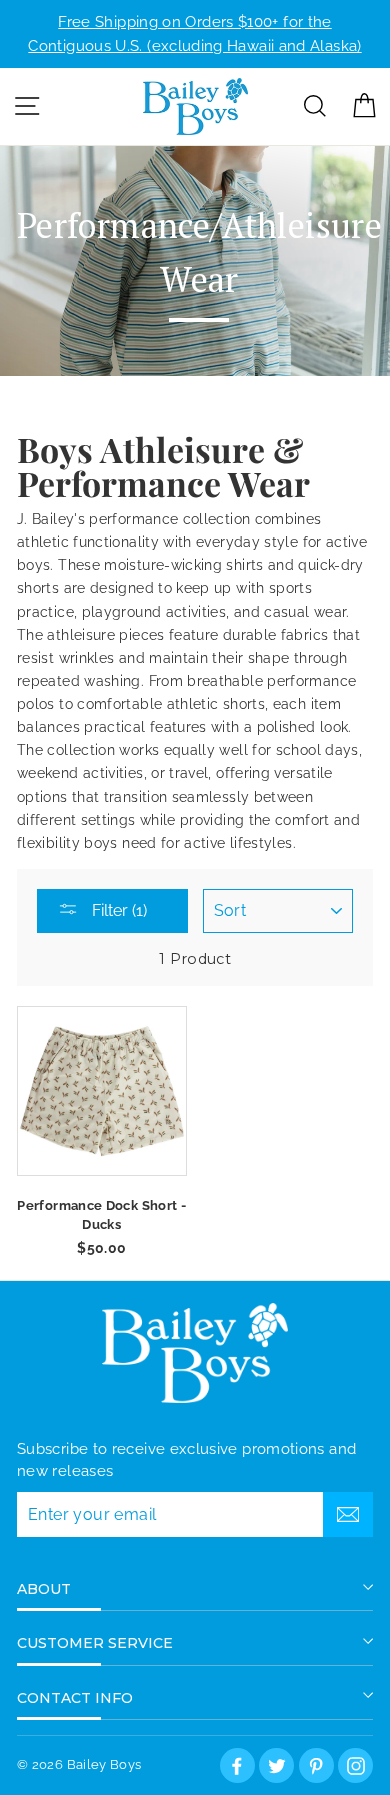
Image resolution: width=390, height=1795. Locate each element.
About (44, 1589)
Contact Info (75, 1698)
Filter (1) (117, 910)
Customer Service (95, 1643)
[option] (195, 34)
